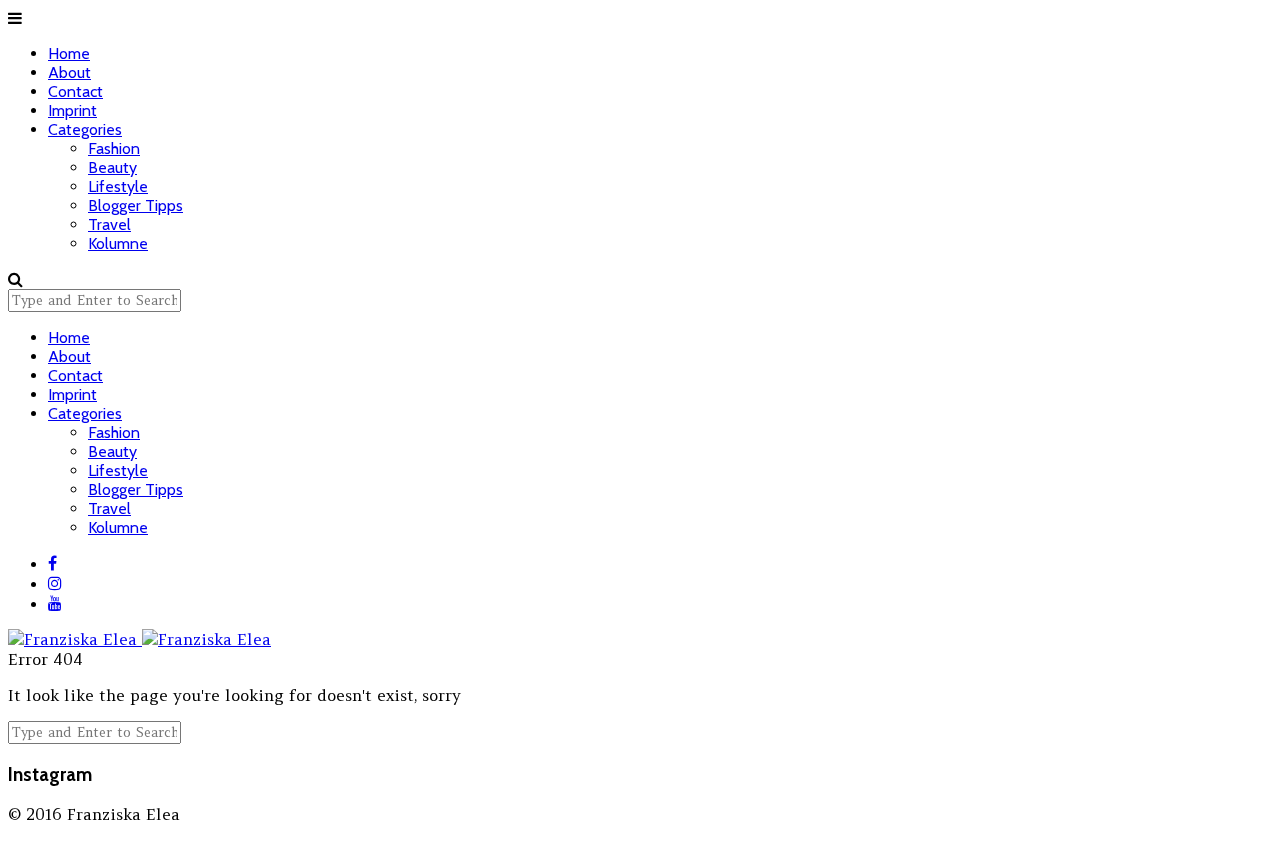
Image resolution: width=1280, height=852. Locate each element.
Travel (109, 224)
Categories (85, 129)
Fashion (114, 148)
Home (69, 53)
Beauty (112, 167)
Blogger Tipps (135, 205)
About (69, 72)
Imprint (72, 110)
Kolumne (118, 243)
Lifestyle (118, 186)
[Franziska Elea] (139, 629)
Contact (75, 91)
